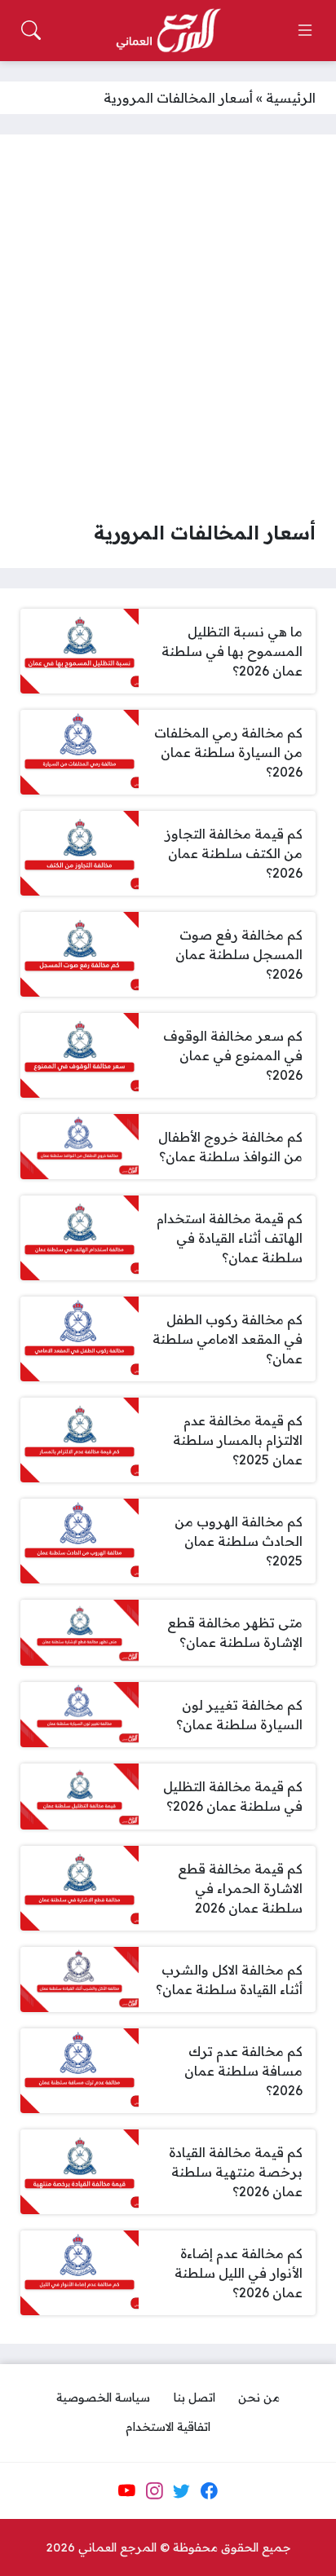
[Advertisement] (168, 331)
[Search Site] (31, 30)
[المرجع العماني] (168, 31)
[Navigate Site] (305, 30)
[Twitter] (182, 2490)
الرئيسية (291, 98)
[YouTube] (126, 2490)
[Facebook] (209, 2490)
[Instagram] (154, 2490)
